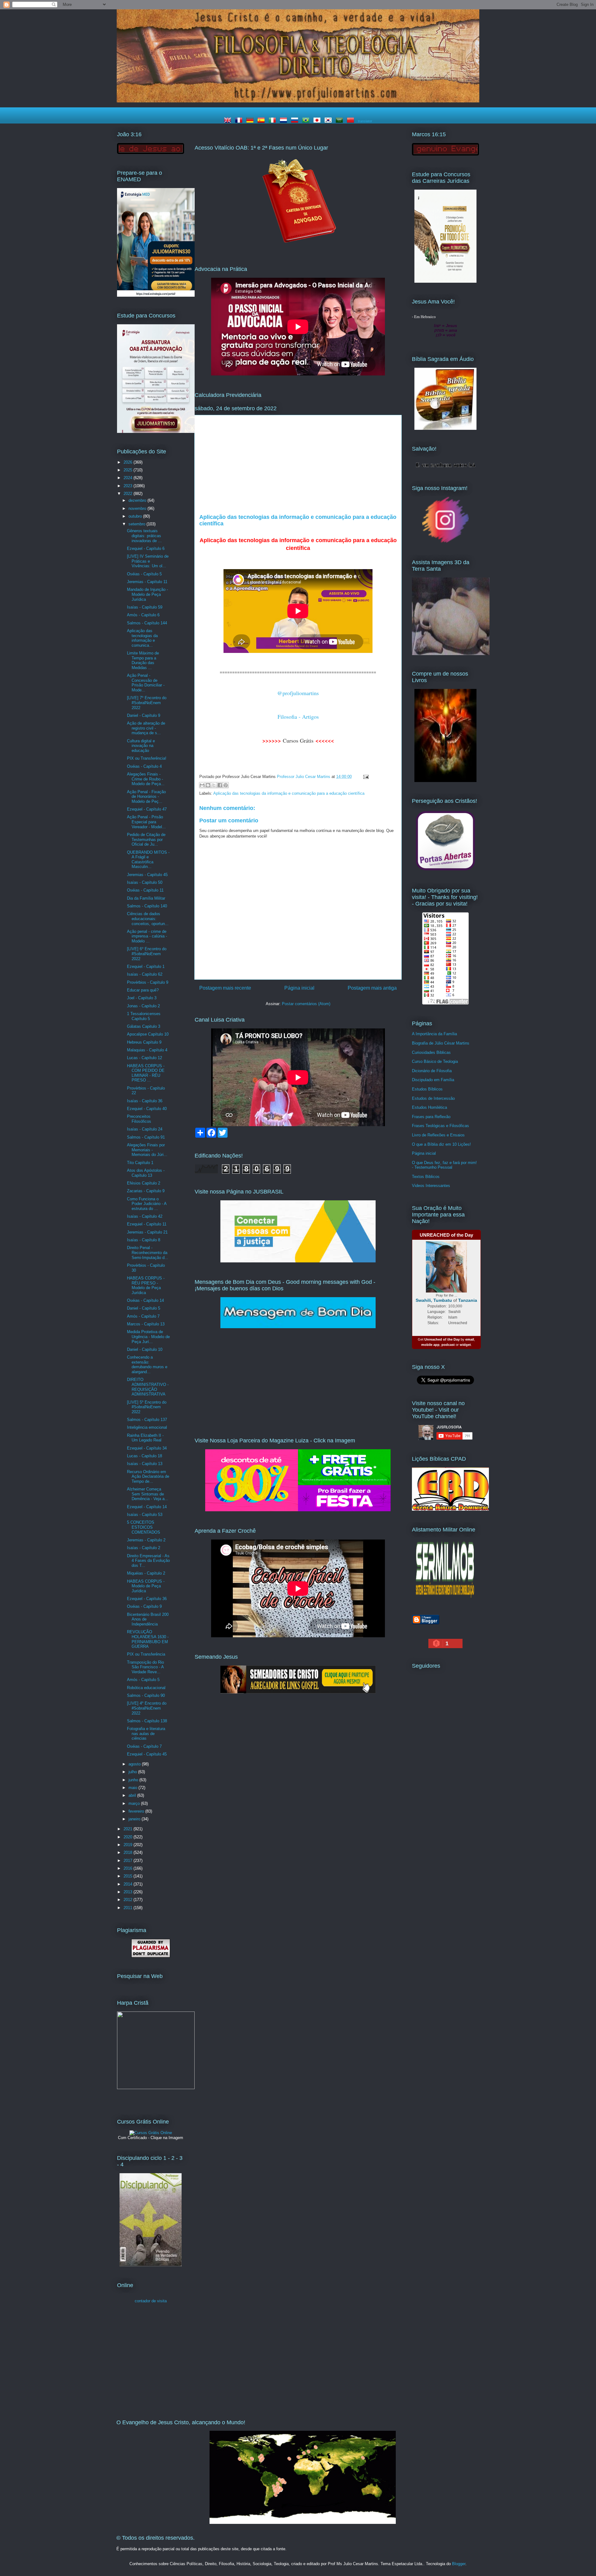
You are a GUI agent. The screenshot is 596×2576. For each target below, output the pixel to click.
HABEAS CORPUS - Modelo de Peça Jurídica (146, 1586)
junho (134, 1780)
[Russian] (296, 121)
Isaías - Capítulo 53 (145, 1515)
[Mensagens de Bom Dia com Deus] (298, 1327)
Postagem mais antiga (372, 988)
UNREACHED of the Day (446, 1235)
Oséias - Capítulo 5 (144, 574)
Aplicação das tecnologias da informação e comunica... (142, 638)
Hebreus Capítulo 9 (144, 1042)
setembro (138, 524)
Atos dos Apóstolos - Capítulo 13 (146, 1173)
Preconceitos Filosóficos (139, 1119)
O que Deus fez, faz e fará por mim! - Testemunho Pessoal (444, 1165)
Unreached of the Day (442, 1339)
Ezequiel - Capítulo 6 (146, 548)
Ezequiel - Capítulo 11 (147, 1224)
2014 (129, 1884)
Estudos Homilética (429, 1107)
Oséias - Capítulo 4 (144, 766)
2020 (129, 1837)
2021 (129, 1829)
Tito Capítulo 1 (140, 1163)
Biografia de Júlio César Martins (441, 1043)
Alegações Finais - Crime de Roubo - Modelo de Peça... (146, 779)
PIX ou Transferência (146, 1654)
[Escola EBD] (151, 2265)
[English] (229, 121)
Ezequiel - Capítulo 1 (146, 967)
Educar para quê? (143, 990)
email (470, 1339)
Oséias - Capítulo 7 (144, 1746)
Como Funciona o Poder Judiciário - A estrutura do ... (147, 1204)
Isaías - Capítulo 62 (145, 974)
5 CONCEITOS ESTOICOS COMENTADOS (144, 1527)
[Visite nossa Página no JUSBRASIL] (298, 1261)
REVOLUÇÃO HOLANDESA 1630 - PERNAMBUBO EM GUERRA (148, 1639)
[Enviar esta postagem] (365, 777)
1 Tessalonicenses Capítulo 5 (144, 1016)
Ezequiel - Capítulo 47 (147, 809)
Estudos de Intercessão (433, 1098)
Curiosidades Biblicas (431, 1052)
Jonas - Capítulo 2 (143, 1006)
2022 (129, 494)
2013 (129, 1892)
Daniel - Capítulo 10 (145, 1349)
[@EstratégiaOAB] (298, 248)
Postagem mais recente (225, 988)
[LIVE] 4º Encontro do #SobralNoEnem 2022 (147, 1708)
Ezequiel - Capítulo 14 (147, 1507)
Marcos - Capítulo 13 (146, 1324)
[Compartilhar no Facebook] (220, 785)
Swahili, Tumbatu (434, 1300)
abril (133, 1795)
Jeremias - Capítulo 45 (147, 875)
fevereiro (137, 1811)
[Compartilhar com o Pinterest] (226, 785)
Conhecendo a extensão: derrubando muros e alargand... (147, 1364)
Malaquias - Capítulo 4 (147, 1050)
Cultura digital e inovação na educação (141, 746)
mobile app (430, 1345)
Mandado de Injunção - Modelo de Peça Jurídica (147, 594)
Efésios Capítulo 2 (144, 1183)
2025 (129, 470)
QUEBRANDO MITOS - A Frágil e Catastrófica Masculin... (148, 860)
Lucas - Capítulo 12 (144, 1058)
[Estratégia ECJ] (445, 281)
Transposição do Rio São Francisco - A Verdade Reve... (145, 1667)
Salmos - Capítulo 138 (147, 1721)
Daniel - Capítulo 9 (144, 715)
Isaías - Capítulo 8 (144, 1240)
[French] (240, 121)
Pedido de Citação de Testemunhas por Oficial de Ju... (146, 839)
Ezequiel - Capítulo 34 (147, 1448)
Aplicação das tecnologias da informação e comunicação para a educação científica (289, 793)
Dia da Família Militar (146, 898)
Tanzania (468, 1300)
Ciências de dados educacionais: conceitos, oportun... (148, 919)
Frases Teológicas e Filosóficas (440, 1126)
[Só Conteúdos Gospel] (298, 1692)
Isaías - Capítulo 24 (145, 1129)
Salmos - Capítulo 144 (147, 623)
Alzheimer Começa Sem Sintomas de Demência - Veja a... (148, 1494)
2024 (129, 478)
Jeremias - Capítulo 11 (147, 582)
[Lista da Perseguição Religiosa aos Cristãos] (445, 870)
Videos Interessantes (431, 1186)
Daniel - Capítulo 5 (144, 1308)
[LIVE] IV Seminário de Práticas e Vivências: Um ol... (148, 561)
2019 (129, 1845)
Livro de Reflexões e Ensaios (438, 1135)
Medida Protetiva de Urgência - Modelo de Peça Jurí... (148, 1337)
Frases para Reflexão (431, 1117)
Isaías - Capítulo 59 (145, 607)
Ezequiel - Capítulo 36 (147, 1599)
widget (465, 1345)
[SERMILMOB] (445, 1599)
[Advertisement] (298, 467)
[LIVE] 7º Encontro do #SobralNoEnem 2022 (147, 703)
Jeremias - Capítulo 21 (147, 1232)
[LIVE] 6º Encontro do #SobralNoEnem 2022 (147, 954)
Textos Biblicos (426, 1177)
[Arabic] (341, 121)
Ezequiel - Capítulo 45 (147, 1754)
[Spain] (262, 121)
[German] (251, 121)
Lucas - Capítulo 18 (144, 1456)
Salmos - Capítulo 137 (147, 1420)
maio (133, 1788)
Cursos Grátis (298, 740)
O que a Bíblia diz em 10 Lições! (441, 1144)
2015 (129, 1876)
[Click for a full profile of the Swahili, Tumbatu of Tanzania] (446, 1291)
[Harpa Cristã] (156, 2088)
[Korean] (329, 121)
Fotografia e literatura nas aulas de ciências (146, 1733)
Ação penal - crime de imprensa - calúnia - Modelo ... (147, 936)
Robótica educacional (146, 1688)
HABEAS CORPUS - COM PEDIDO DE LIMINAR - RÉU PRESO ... (146, 1073)
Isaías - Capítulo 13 (145, 1464)
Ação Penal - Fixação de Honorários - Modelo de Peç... (146, 797)
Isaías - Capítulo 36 (145, 1101)
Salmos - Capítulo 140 (147, 906)
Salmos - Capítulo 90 (146, 1695)
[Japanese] (318, 121)
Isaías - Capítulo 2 (144, 1548)
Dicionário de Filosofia (432, 1071)
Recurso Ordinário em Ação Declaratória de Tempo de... (148, 1477)
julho (133, 1772)
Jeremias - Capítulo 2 (146, 1540)
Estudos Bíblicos (427, 1089)
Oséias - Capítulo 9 (144, 1606)
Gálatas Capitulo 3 (144, 1026)
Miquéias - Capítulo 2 (146, 1573)
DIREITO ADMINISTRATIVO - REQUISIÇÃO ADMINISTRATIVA (148, 1387)
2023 (129, 486)
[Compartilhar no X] (214, 785)
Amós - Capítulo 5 (143, 1680)
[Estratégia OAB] (156, 432)
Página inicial (299, 988)
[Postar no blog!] (208, 785)
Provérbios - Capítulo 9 (148, 982)
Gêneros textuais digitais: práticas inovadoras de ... (144, 536)
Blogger (459, 2564)
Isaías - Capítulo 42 (145, 1216)
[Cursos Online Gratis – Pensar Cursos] (151, 2133)
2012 (129, 1900)
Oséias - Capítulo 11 (145, 890)
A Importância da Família (434, 1034)
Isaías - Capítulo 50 (145, 882)
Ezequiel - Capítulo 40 (147, 1109)
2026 (129, 462)
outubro (136, 516)
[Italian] (273, 121)
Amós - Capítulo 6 (143, 615)
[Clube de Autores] (445, 781)
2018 (129, 1852)
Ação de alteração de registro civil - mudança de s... (146, 728)
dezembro (138, 500)
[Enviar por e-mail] (202, 785)
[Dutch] (285, 121)
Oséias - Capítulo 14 (145, 1300)
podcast (448, 1345)
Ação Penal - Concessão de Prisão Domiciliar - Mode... (146, 683)
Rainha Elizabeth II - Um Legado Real (145, 1438)
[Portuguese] (307, 121)
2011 (129, 1908)
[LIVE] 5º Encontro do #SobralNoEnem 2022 (147, 1407)
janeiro (135, 1819)
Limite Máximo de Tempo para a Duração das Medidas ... (143, 660)
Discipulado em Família (433, 1080)
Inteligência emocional (147, 1427)
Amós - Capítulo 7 (143, 1316)
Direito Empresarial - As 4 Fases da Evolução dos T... (148, 1561)
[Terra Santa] (445, 542)
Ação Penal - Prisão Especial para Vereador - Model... (146, 822)
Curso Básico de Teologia (435, 1061)
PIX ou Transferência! (147, 758)
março (135, 1803)
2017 (129, 1861)
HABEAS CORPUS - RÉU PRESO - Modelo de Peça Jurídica (146, 1285)
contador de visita (151, 2301)
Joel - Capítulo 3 (142, 998)
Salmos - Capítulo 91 (146, 1137)
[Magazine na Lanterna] (298, 1510)
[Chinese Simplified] (352, 121)
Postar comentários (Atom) (306, 1004)
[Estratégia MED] (156, 295)
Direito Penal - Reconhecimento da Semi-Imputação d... (148, 1252)
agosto (135, 1764)
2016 (129, 1868)
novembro (138, 508)
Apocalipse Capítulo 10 (148, 1034)
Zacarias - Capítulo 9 (146, 1191)
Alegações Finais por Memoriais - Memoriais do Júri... (147, 1150)
